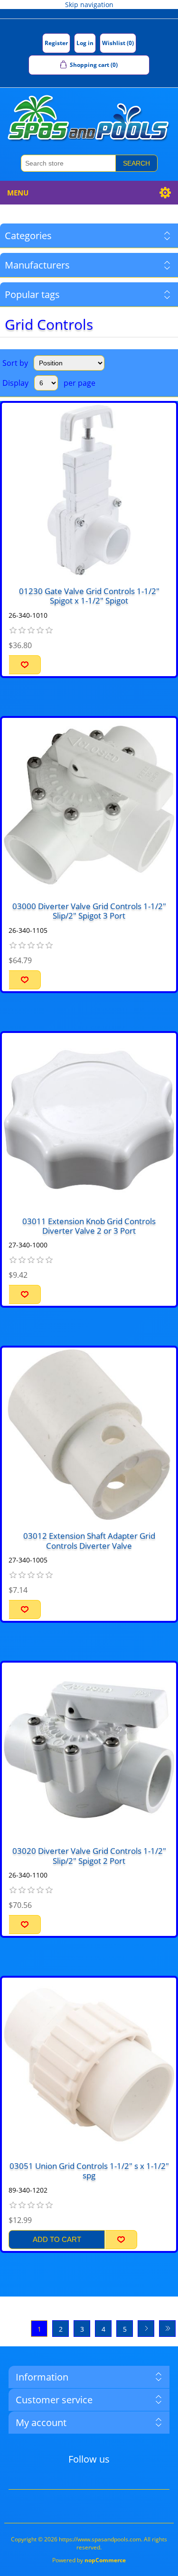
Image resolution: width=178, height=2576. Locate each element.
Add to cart (57, 2239)
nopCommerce (105, 2560)
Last (167, 2329)
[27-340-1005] (89, 1435)
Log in (85, 43)
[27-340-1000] (89, 1120)
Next (146, 2329)
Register (56, 43)
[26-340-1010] (89, 490)
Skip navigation (89, 5)
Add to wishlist (25, 665)
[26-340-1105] (89, 805)
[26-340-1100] (89, 1750)
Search (136, 163)
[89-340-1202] (89, 2065)
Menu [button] (18, 193)
